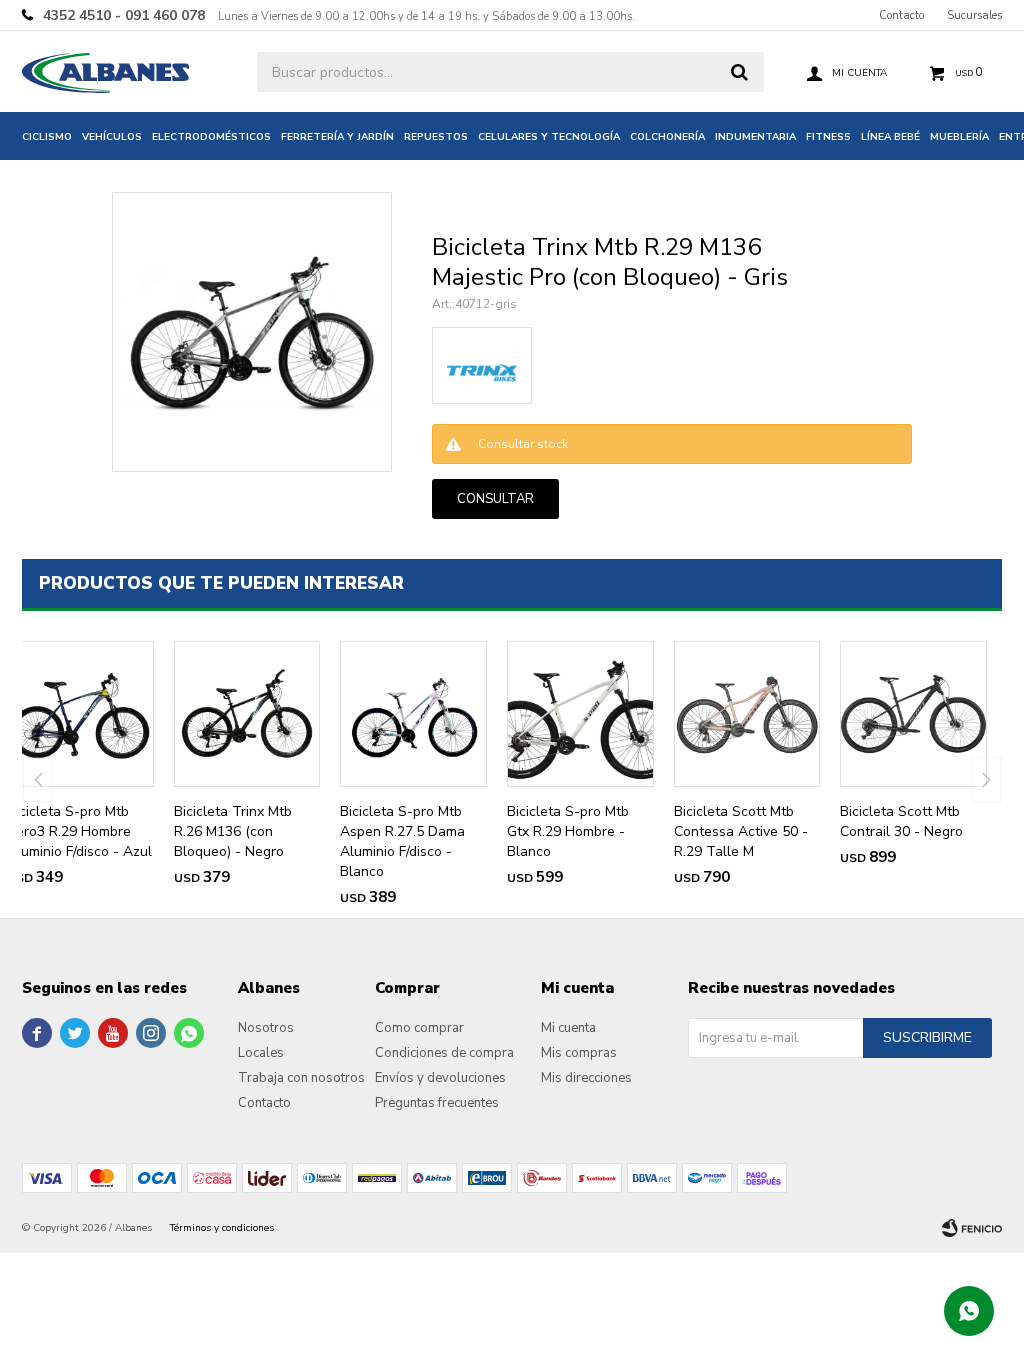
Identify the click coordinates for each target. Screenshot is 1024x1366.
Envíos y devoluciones (440, 1078)
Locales (261, 1053)
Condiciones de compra (444, 1053)
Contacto (901, 15)
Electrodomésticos (211, 137)
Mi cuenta (568, 1028)
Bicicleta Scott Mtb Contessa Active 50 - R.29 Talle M (741, 831)
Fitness (828, 137)
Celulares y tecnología (549, 137)
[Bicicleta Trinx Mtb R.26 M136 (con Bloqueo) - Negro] (247, 714)
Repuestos (436, 137)
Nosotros (266, 1028)
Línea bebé (890, 137)
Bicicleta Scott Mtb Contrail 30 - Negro (901, 821)
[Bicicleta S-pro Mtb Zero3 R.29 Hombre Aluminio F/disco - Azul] (80, 714)
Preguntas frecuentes (437, 1103)
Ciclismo (47, 137)
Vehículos (112, 137)
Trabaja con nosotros (301, 1078)
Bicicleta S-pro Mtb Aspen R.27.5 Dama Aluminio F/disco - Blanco (402, 841)
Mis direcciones (586, 1078)
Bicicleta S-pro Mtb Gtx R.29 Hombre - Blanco (568, 831)
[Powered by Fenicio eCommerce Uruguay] (972, 1228)
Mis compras (579, 1053)
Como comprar (419, 1028)
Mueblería (959, 137)
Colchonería (667, 137)
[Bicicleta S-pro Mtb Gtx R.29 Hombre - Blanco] (580, 714)
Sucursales (974, 15)
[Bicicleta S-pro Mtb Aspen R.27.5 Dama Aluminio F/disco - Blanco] (413, 714)
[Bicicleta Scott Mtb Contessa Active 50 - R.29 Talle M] (747, 714)
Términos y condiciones (222, 1228)
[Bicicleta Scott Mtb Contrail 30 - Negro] (913, 714)
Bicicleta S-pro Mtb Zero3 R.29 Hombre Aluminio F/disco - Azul (79, 831)
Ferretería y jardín (337, 137)
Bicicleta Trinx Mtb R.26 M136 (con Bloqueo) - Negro (233, 831)
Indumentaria (755, 137)
